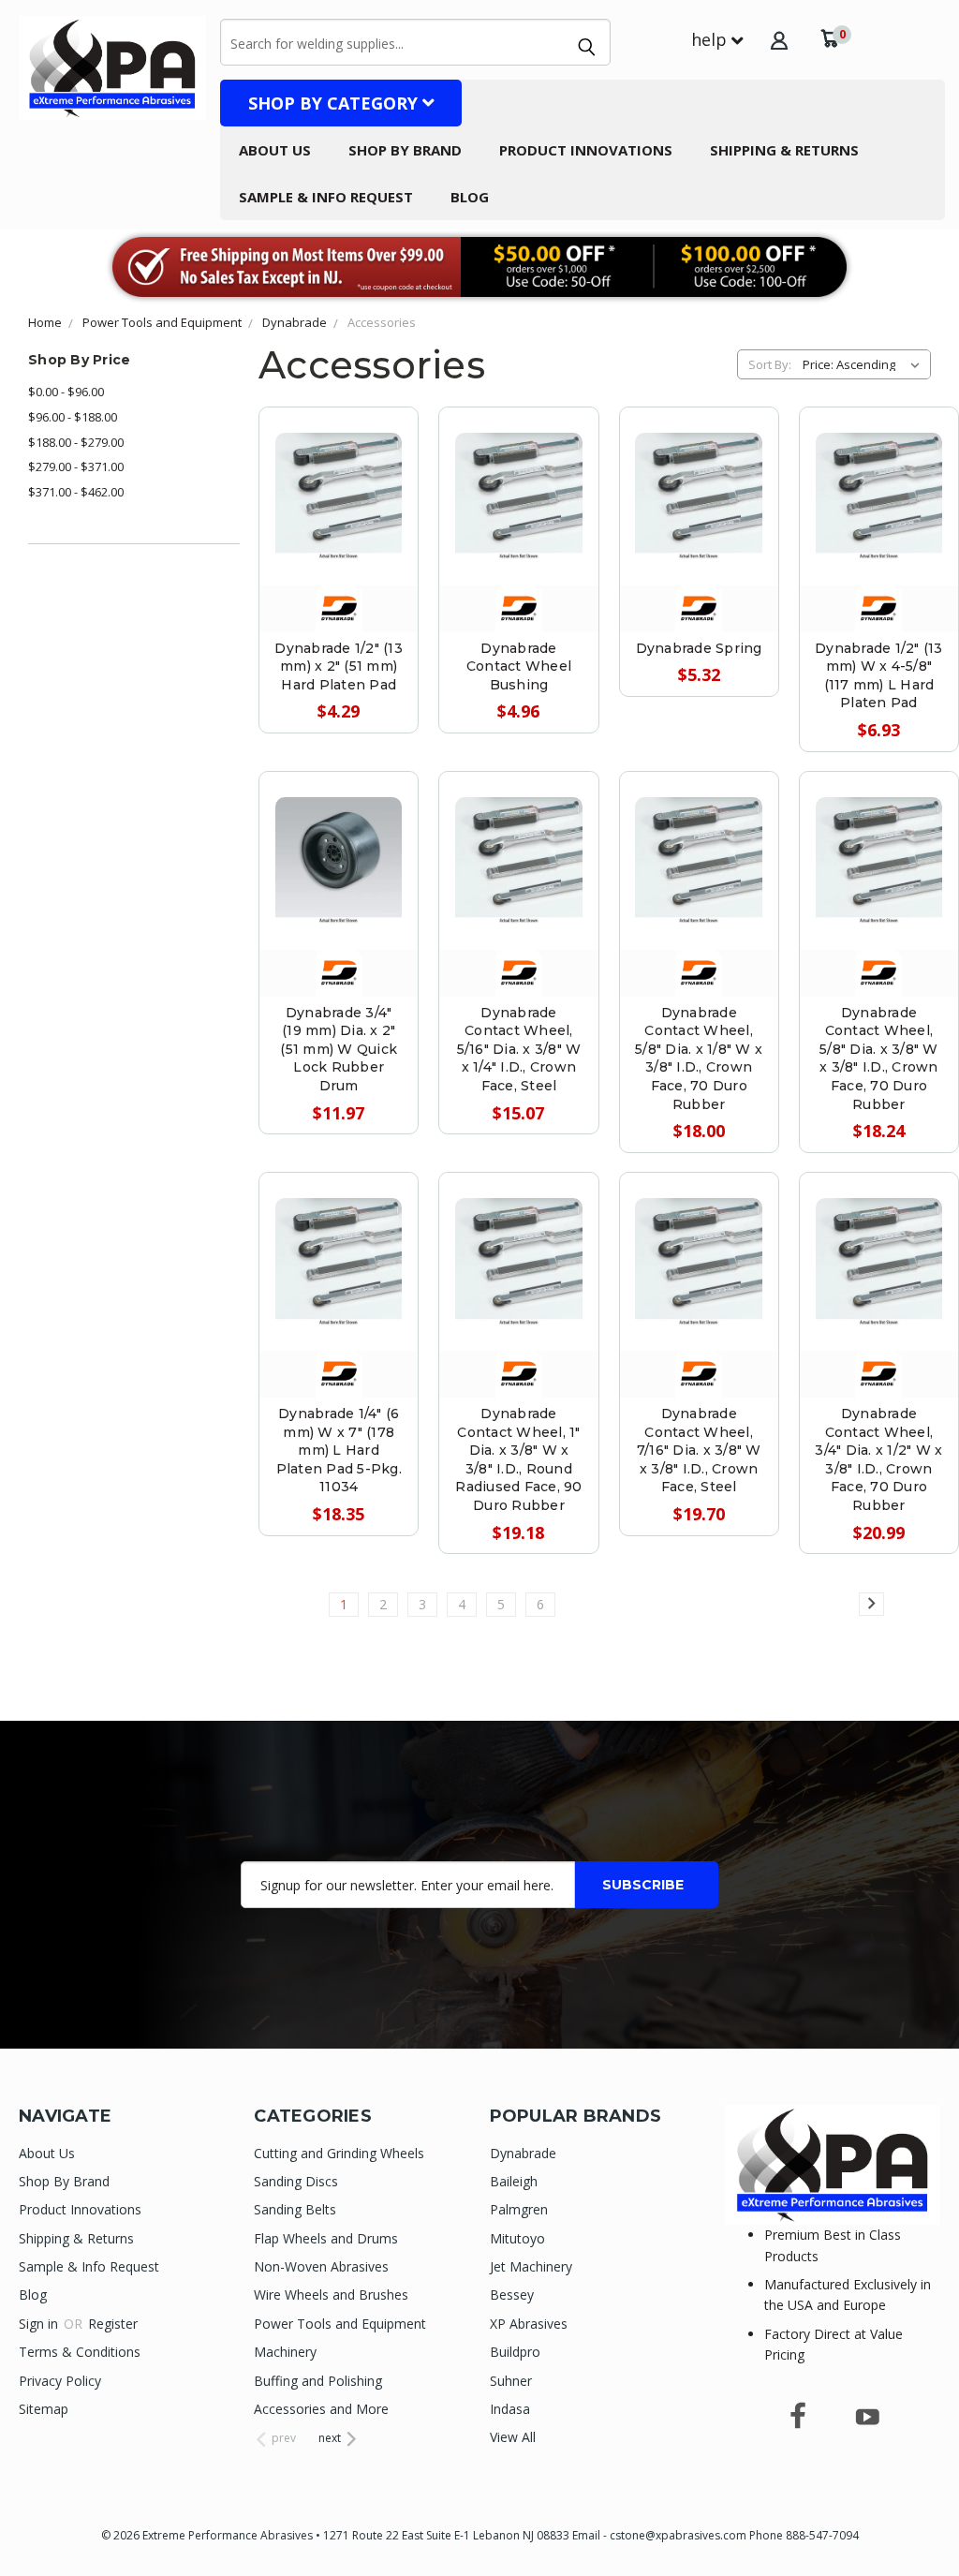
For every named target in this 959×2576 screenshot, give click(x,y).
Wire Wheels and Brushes (331, 2295)
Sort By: (770, 364)
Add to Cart (339, 535)
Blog (470, 197)
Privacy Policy (60, 2381)
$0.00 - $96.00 (66, 392)
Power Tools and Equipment (340, 2324)
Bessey (512, 2295)
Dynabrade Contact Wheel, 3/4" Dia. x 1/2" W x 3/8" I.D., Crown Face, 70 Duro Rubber (878, 1459)
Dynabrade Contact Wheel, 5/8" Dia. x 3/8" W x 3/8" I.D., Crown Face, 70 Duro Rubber (879, 1059)
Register (113, 2324)
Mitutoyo (517, 2238)
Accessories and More (321, 2409)
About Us (275, 150)
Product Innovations (586, 150)
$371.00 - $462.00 (76, 492)
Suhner (511, 2381)
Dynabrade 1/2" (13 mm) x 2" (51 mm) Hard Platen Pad (339, 666)
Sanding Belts (295, 2209)
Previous (930, 2517)
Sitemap (44, 2409)
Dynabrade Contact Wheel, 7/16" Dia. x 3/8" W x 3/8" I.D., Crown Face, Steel (699, 1450)
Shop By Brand (405, 150)
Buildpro (515, 2352)
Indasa (510, 2409)
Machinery (285, 2352)
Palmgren (519, 2209)
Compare (331, 493)
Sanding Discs (296, 2181)
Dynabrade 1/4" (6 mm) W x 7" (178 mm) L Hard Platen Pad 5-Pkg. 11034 (339, 1450)
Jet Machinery (531, 2266)
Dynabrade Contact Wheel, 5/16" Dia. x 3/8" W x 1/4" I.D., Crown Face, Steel (519, 1049)
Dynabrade (523, 2153)
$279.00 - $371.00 (76, 466)
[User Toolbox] (779, 40)
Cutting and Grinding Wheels (339, 2153)
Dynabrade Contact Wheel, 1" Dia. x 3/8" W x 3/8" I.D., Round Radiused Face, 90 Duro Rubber (518, 1459)
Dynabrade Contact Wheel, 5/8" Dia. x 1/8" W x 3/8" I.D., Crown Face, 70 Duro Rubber (699, 1059)
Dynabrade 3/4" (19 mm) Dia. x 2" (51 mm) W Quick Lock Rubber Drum (339, 1049)
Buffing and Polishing (318, 2381)
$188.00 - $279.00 (76, 442)
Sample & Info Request (326, 197)
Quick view (339, 451)
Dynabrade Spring (699, 648)
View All (513, 2437)
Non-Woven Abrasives (321, 2266)
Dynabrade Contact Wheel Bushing (519, 666)
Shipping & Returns (784, 150)
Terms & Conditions (80, 2352)
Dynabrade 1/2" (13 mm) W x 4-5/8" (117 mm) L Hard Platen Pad (879, 676)
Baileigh (514, 2181)
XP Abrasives (529, 2324)
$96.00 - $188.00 (73, 417)
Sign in (40, 2324)
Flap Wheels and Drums (326, 2238)
